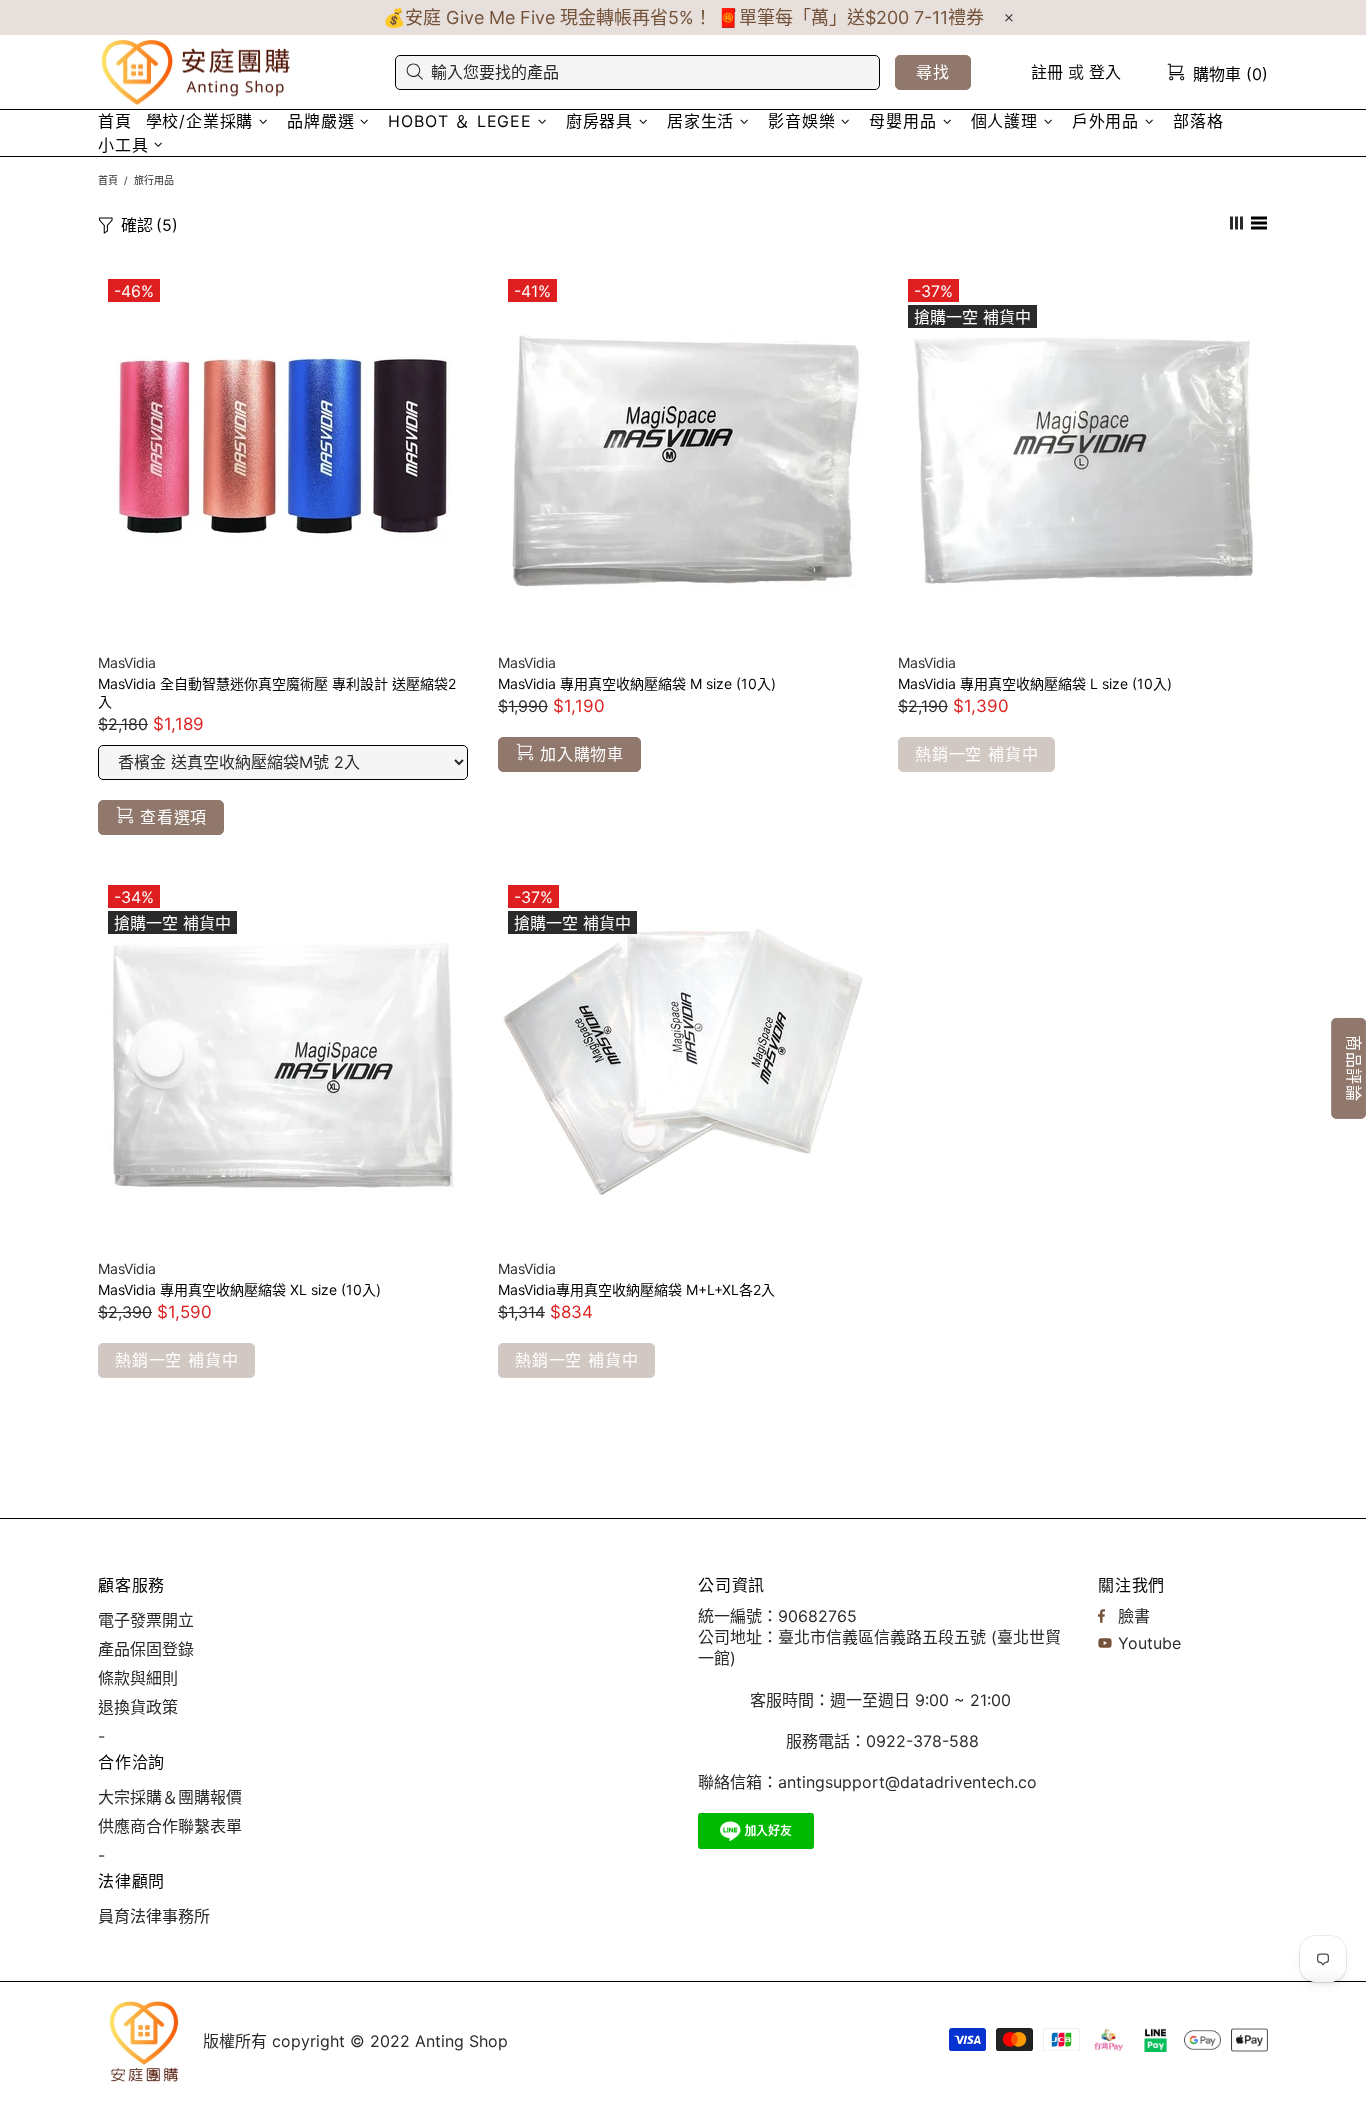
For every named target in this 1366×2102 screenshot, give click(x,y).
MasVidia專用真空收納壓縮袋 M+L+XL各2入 (636, 1289)
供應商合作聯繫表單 (170, 1826)
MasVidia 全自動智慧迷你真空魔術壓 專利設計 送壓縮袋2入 (277, 692)
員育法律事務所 (154, 1916)
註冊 (1047, 72)
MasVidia (127, 662)
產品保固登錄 (146, 1649)
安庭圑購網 (198, 72)
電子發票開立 (146, 1620)
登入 (1105, 72)
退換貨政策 (138, 1707)
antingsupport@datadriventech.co (907, 1782)
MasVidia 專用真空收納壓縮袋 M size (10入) (637, 683)
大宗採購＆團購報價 (170, 1797)
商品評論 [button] (1354, 1068)
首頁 (108, 180)
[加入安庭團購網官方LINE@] (756, 1831)
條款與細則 (138, 1678)
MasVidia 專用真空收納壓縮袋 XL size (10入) (239, 1289)
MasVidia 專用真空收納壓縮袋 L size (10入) (1035, 683)
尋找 (933, 72)
